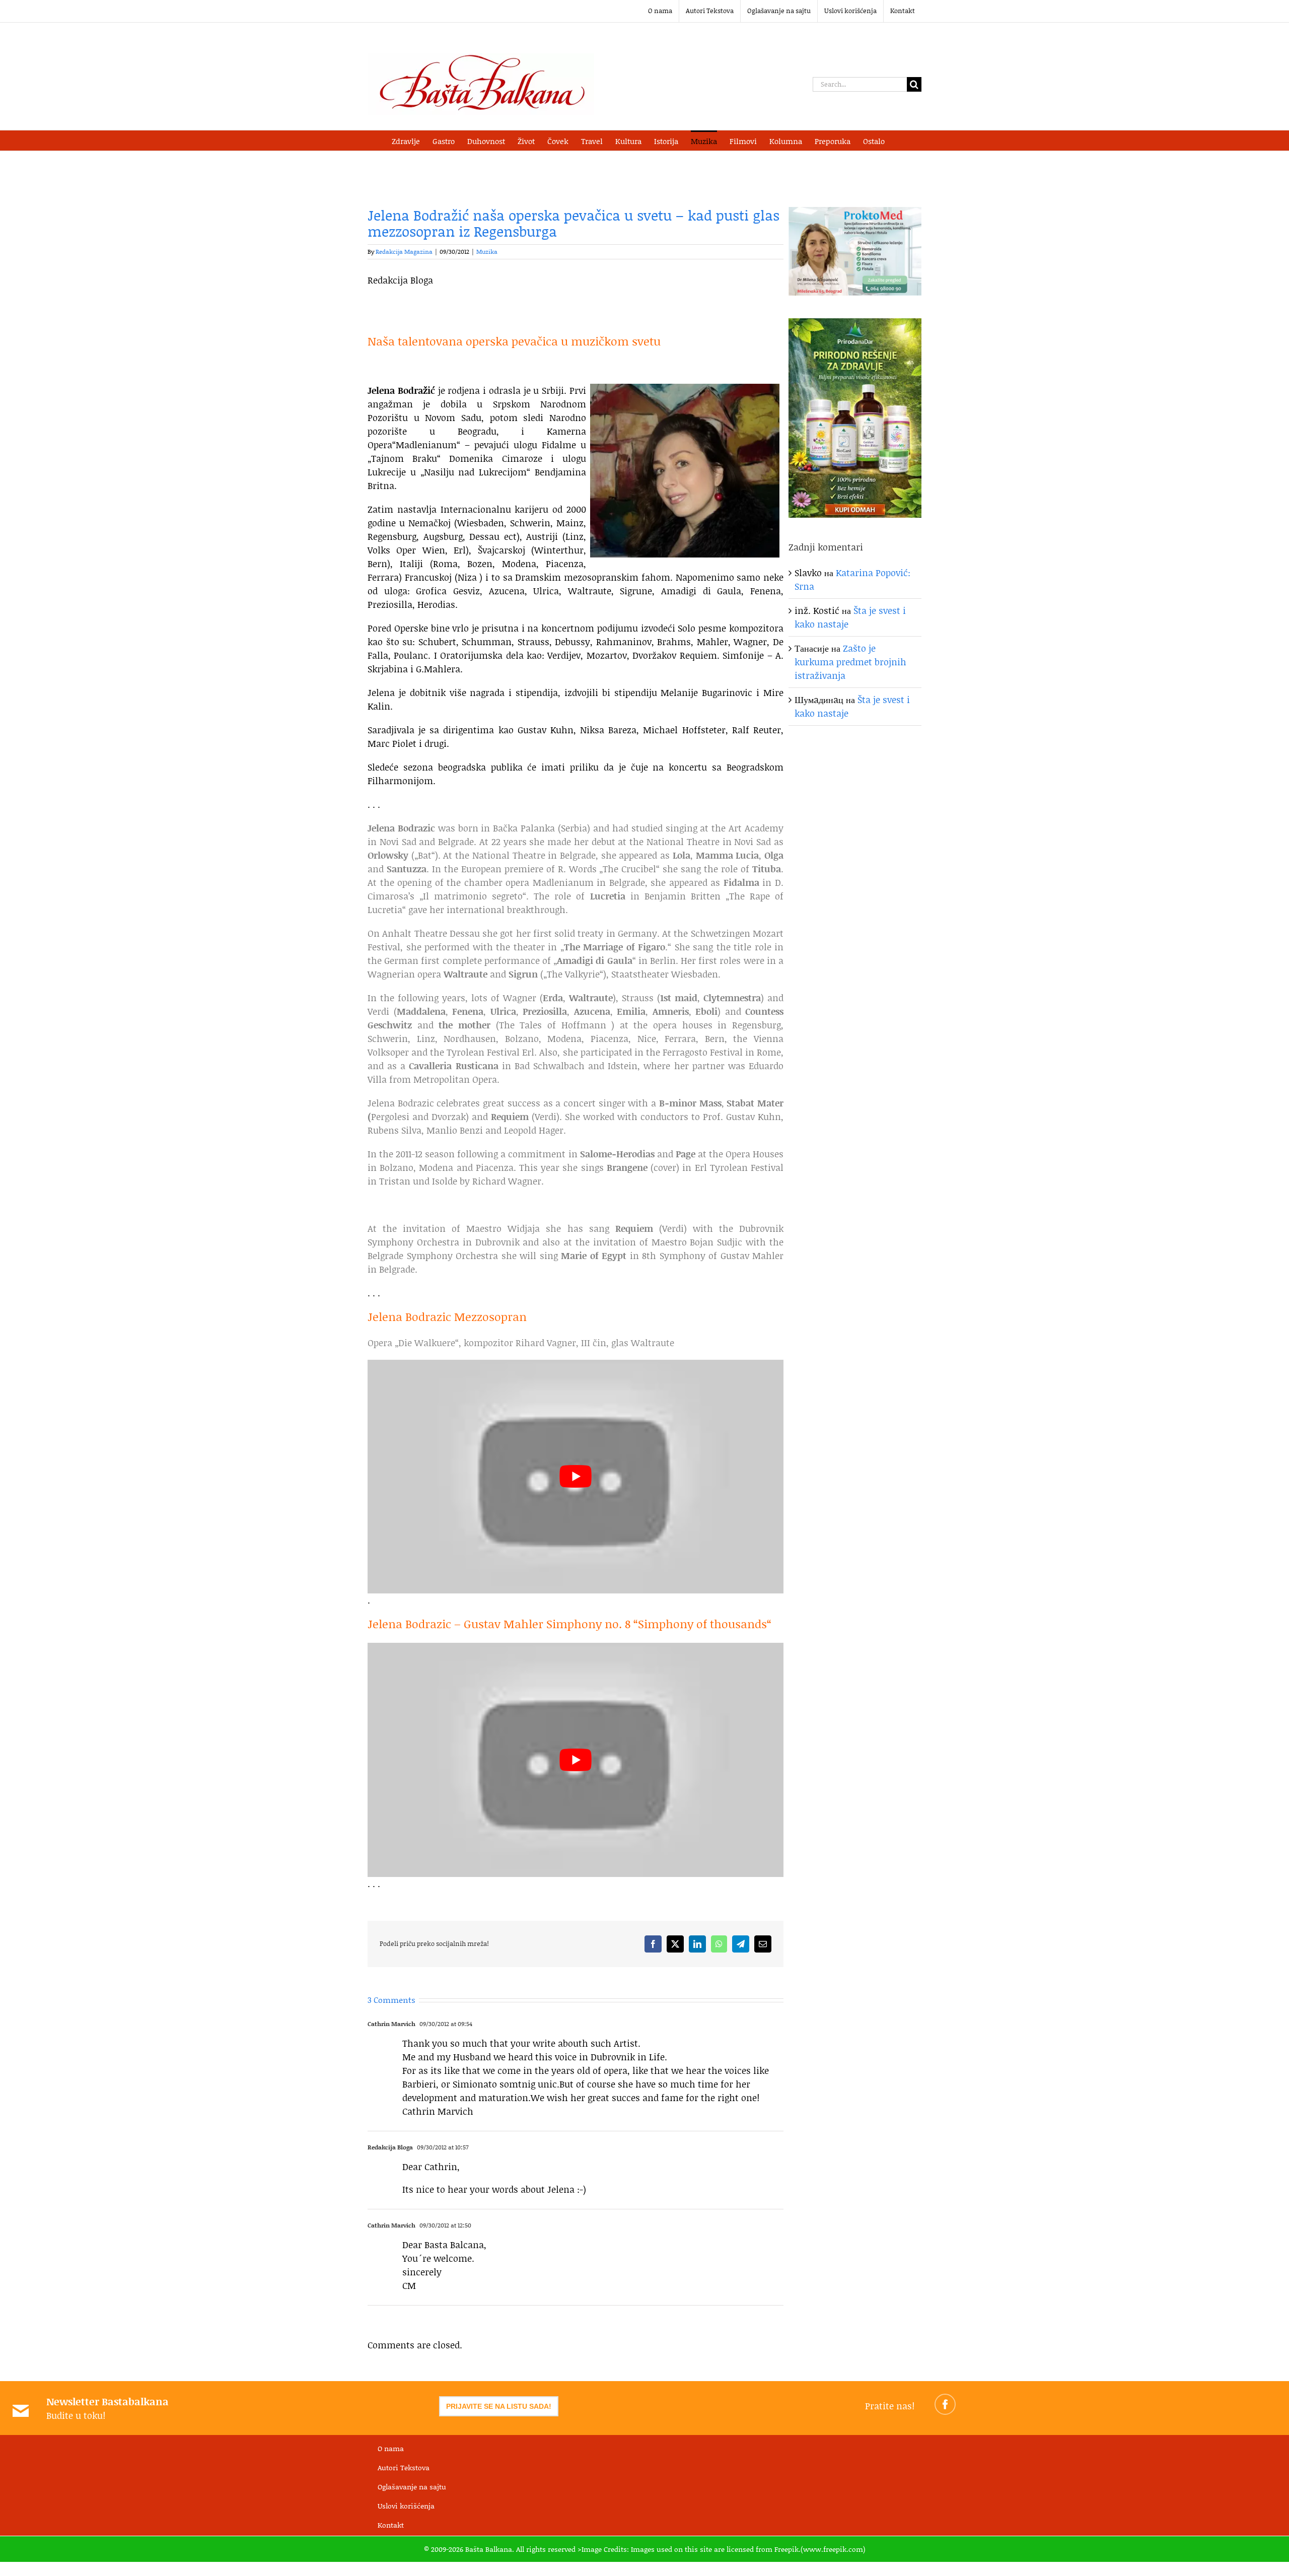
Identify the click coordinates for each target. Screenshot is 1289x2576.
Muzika (487, 252)
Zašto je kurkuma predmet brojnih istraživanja (850, 662)
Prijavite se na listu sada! (499, 2406)
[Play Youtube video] (576, 1477)
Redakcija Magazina (404, 252)
